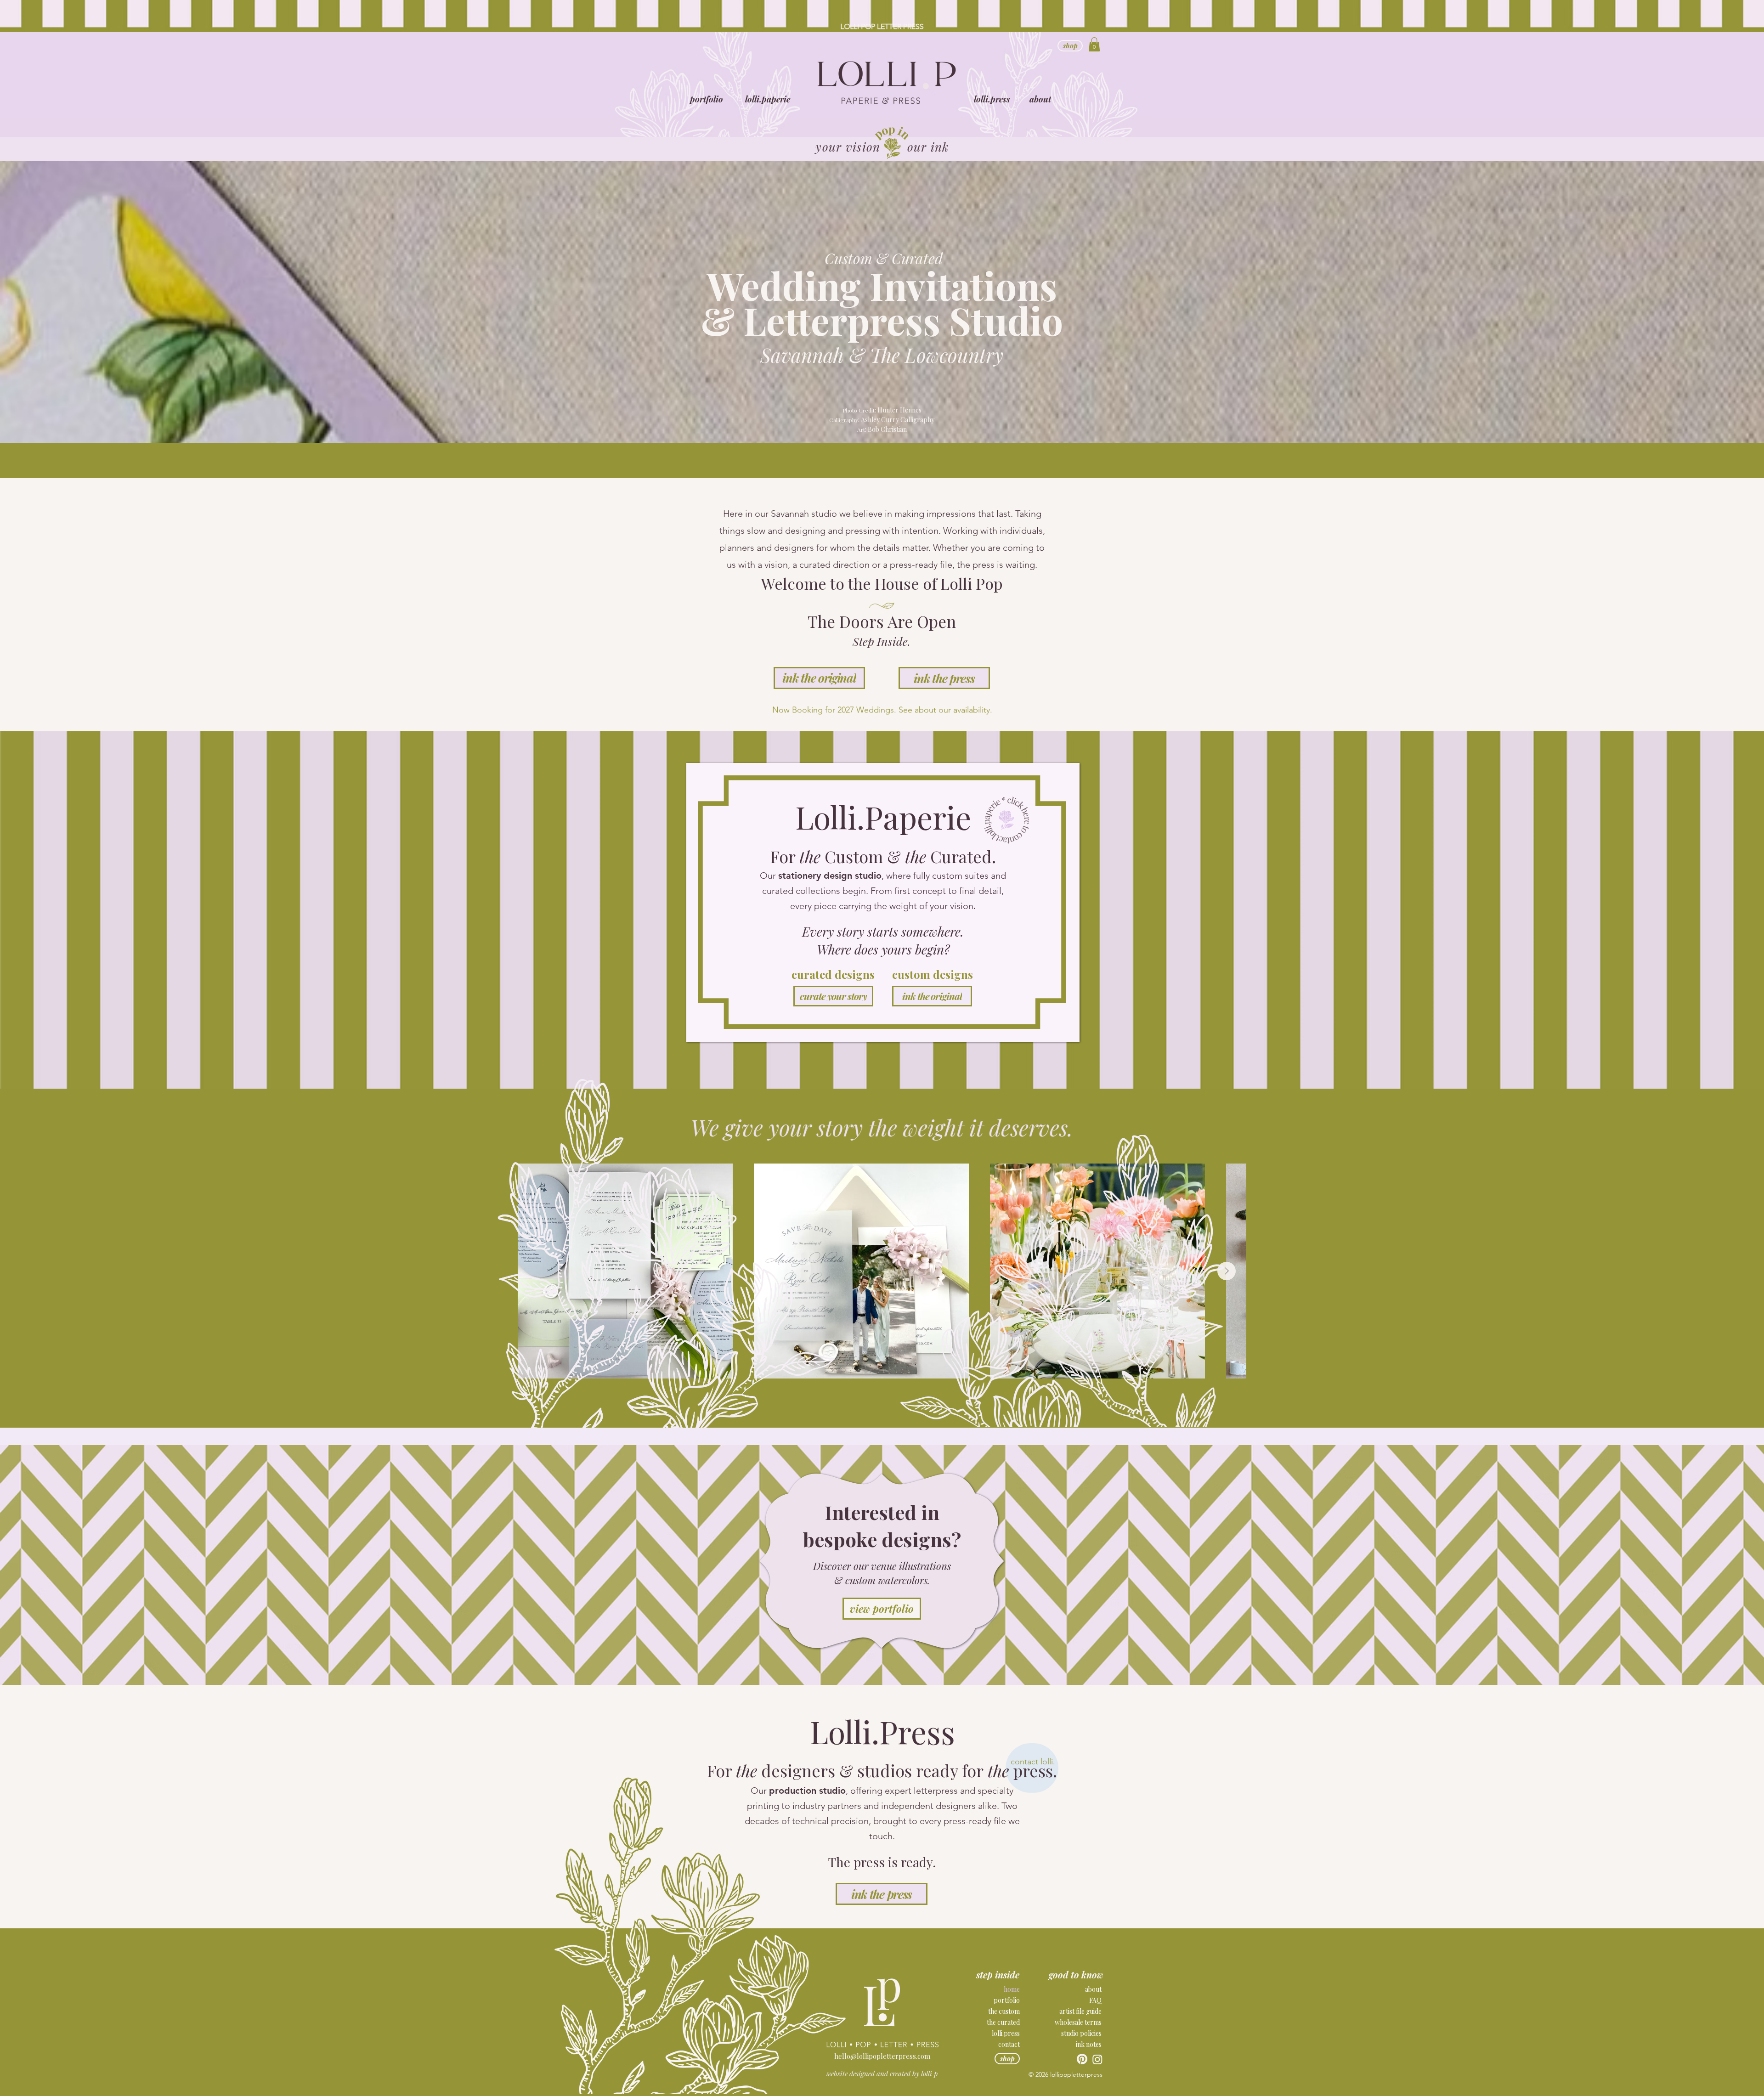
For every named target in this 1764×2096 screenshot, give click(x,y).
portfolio (1007, 2000)
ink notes (1089, 2044)
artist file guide (1080, 2011)
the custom (1004, 2011)
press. (1035, 1770)
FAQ (1095, 2000)
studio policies (1081, 2033)
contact (1009, 2044)
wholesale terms (1078, 2022)
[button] (768, 99)
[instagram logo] (1097, 2059)
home (1012, 1989)
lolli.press (1006, 2033)
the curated (1003, 2022)
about (1093, 1989)
